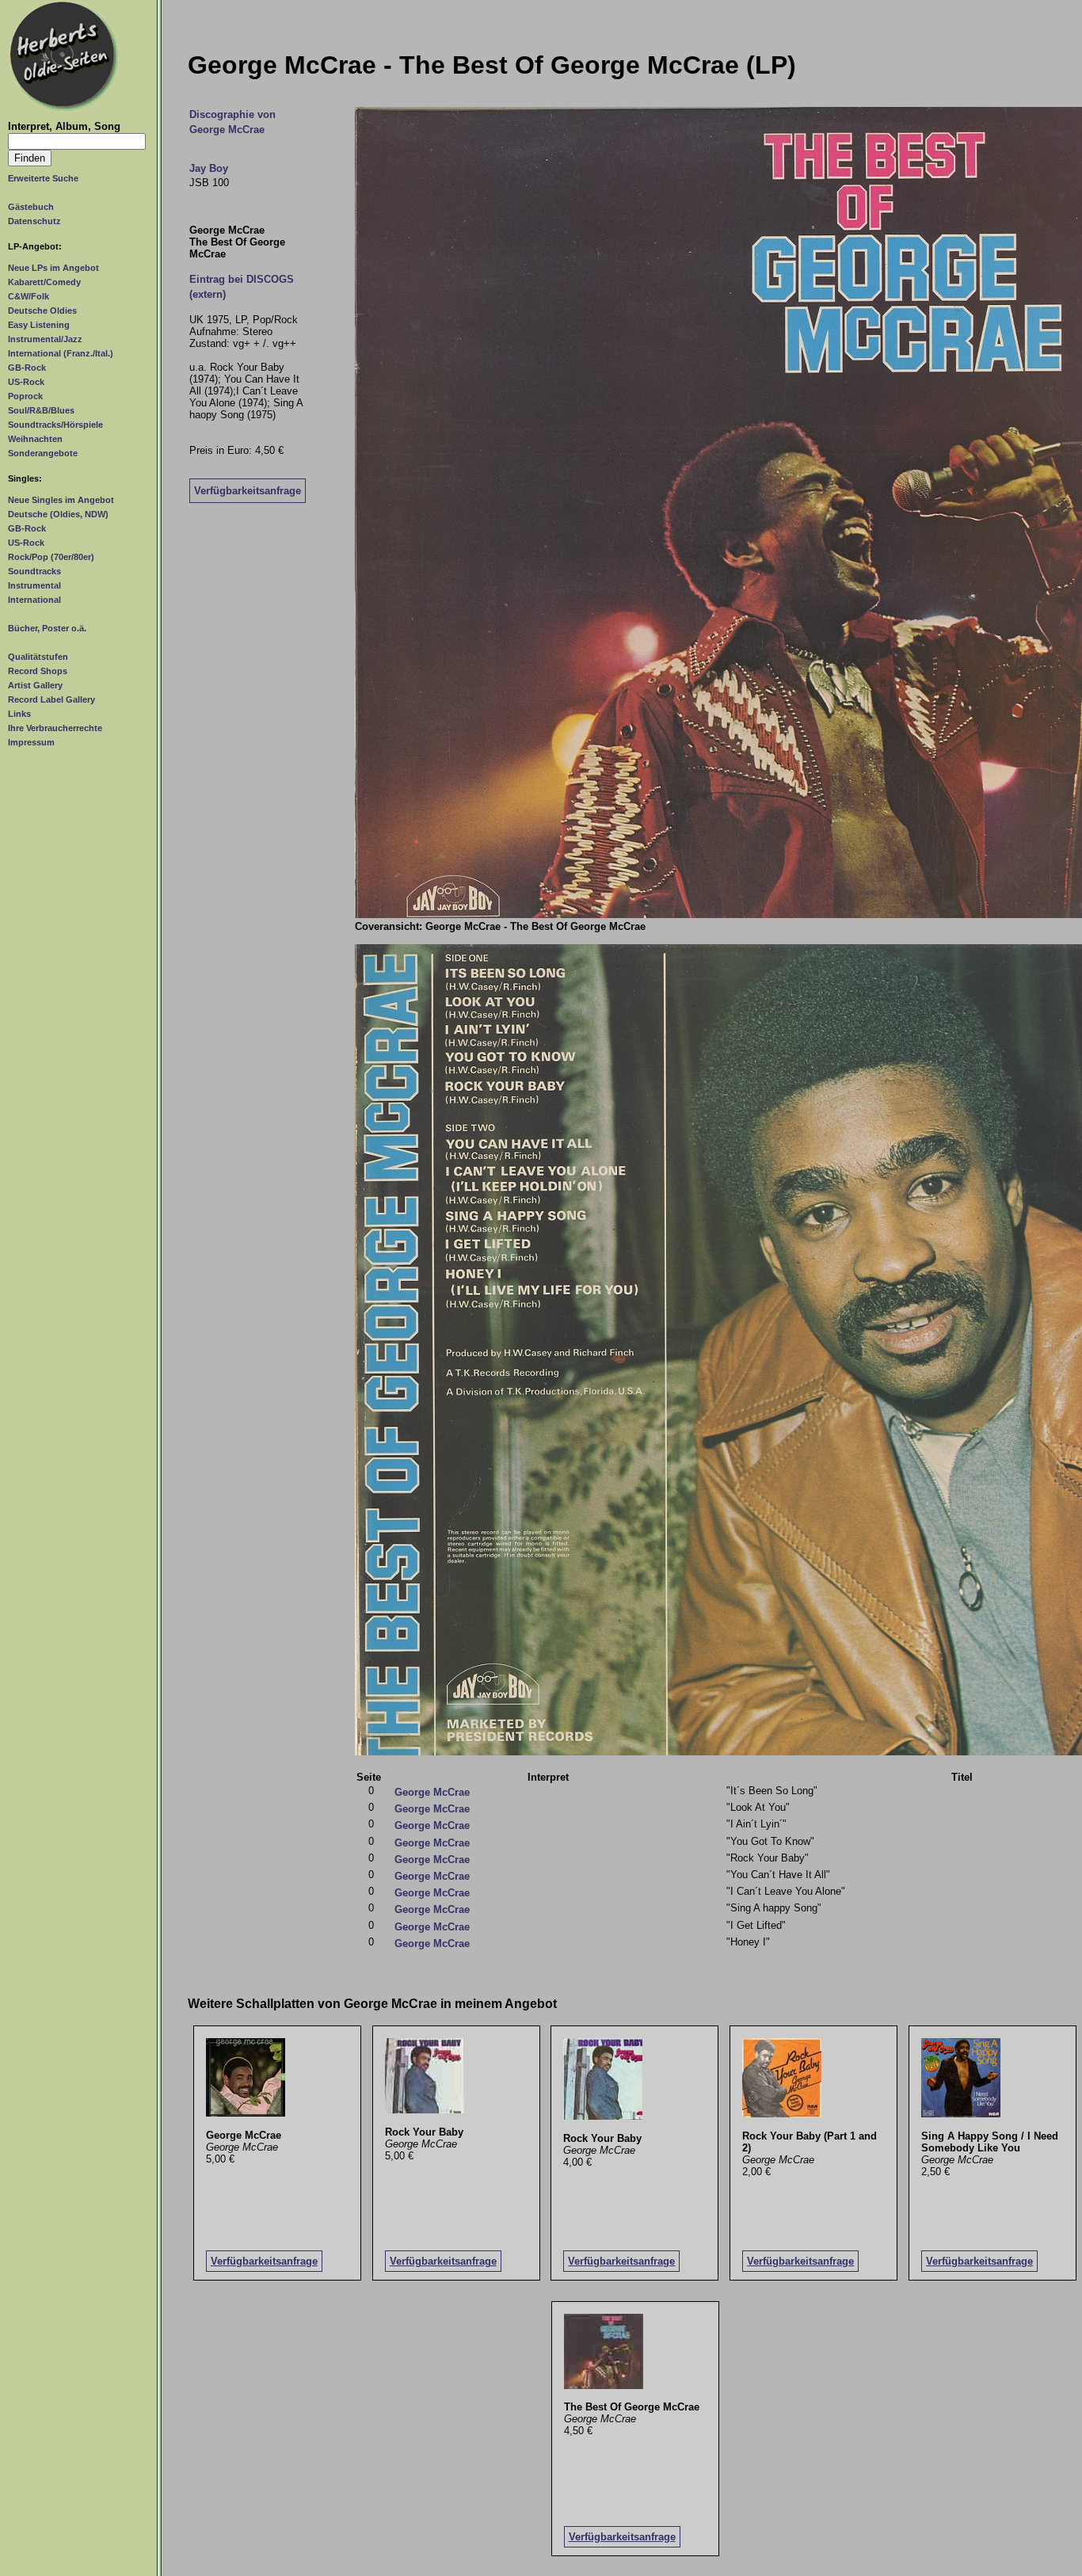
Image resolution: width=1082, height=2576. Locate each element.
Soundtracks (34, 571)
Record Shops (38, 671)
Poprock (25, 396)
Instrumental (34, 585)
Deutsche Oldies (42, 311)
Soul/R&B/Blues (41, 410)
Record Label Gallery (51, 699)
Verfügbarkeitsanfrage (248, 491)
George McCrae (432, 1792)
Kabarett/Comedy (44, 282)
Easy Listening (39, 325)
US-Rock (26, 382)
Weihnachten (35, 439)
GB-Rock (27, 368)
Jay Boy (209, 168)
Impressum (31, 742)
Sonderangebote (43, 453)
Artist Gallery (35, 685)
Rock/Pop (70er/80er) (51, 557)
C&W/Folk (29, 296)
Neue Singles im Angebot (61, 500)
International (34, 600)
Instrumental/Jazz (45, 339)
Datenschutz (34, 221)
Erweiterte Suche (43, 178)
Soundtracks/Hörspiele (55, 425)
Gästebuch (31, 207)
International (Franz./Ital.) (61, 353)
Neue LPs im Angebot (53, 268)
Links (19, 714)
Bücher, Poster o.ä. (47, 628)
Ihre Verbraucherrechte (55, 728)
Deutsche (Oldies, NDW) (58, 514)
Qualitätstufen (38, 657)
